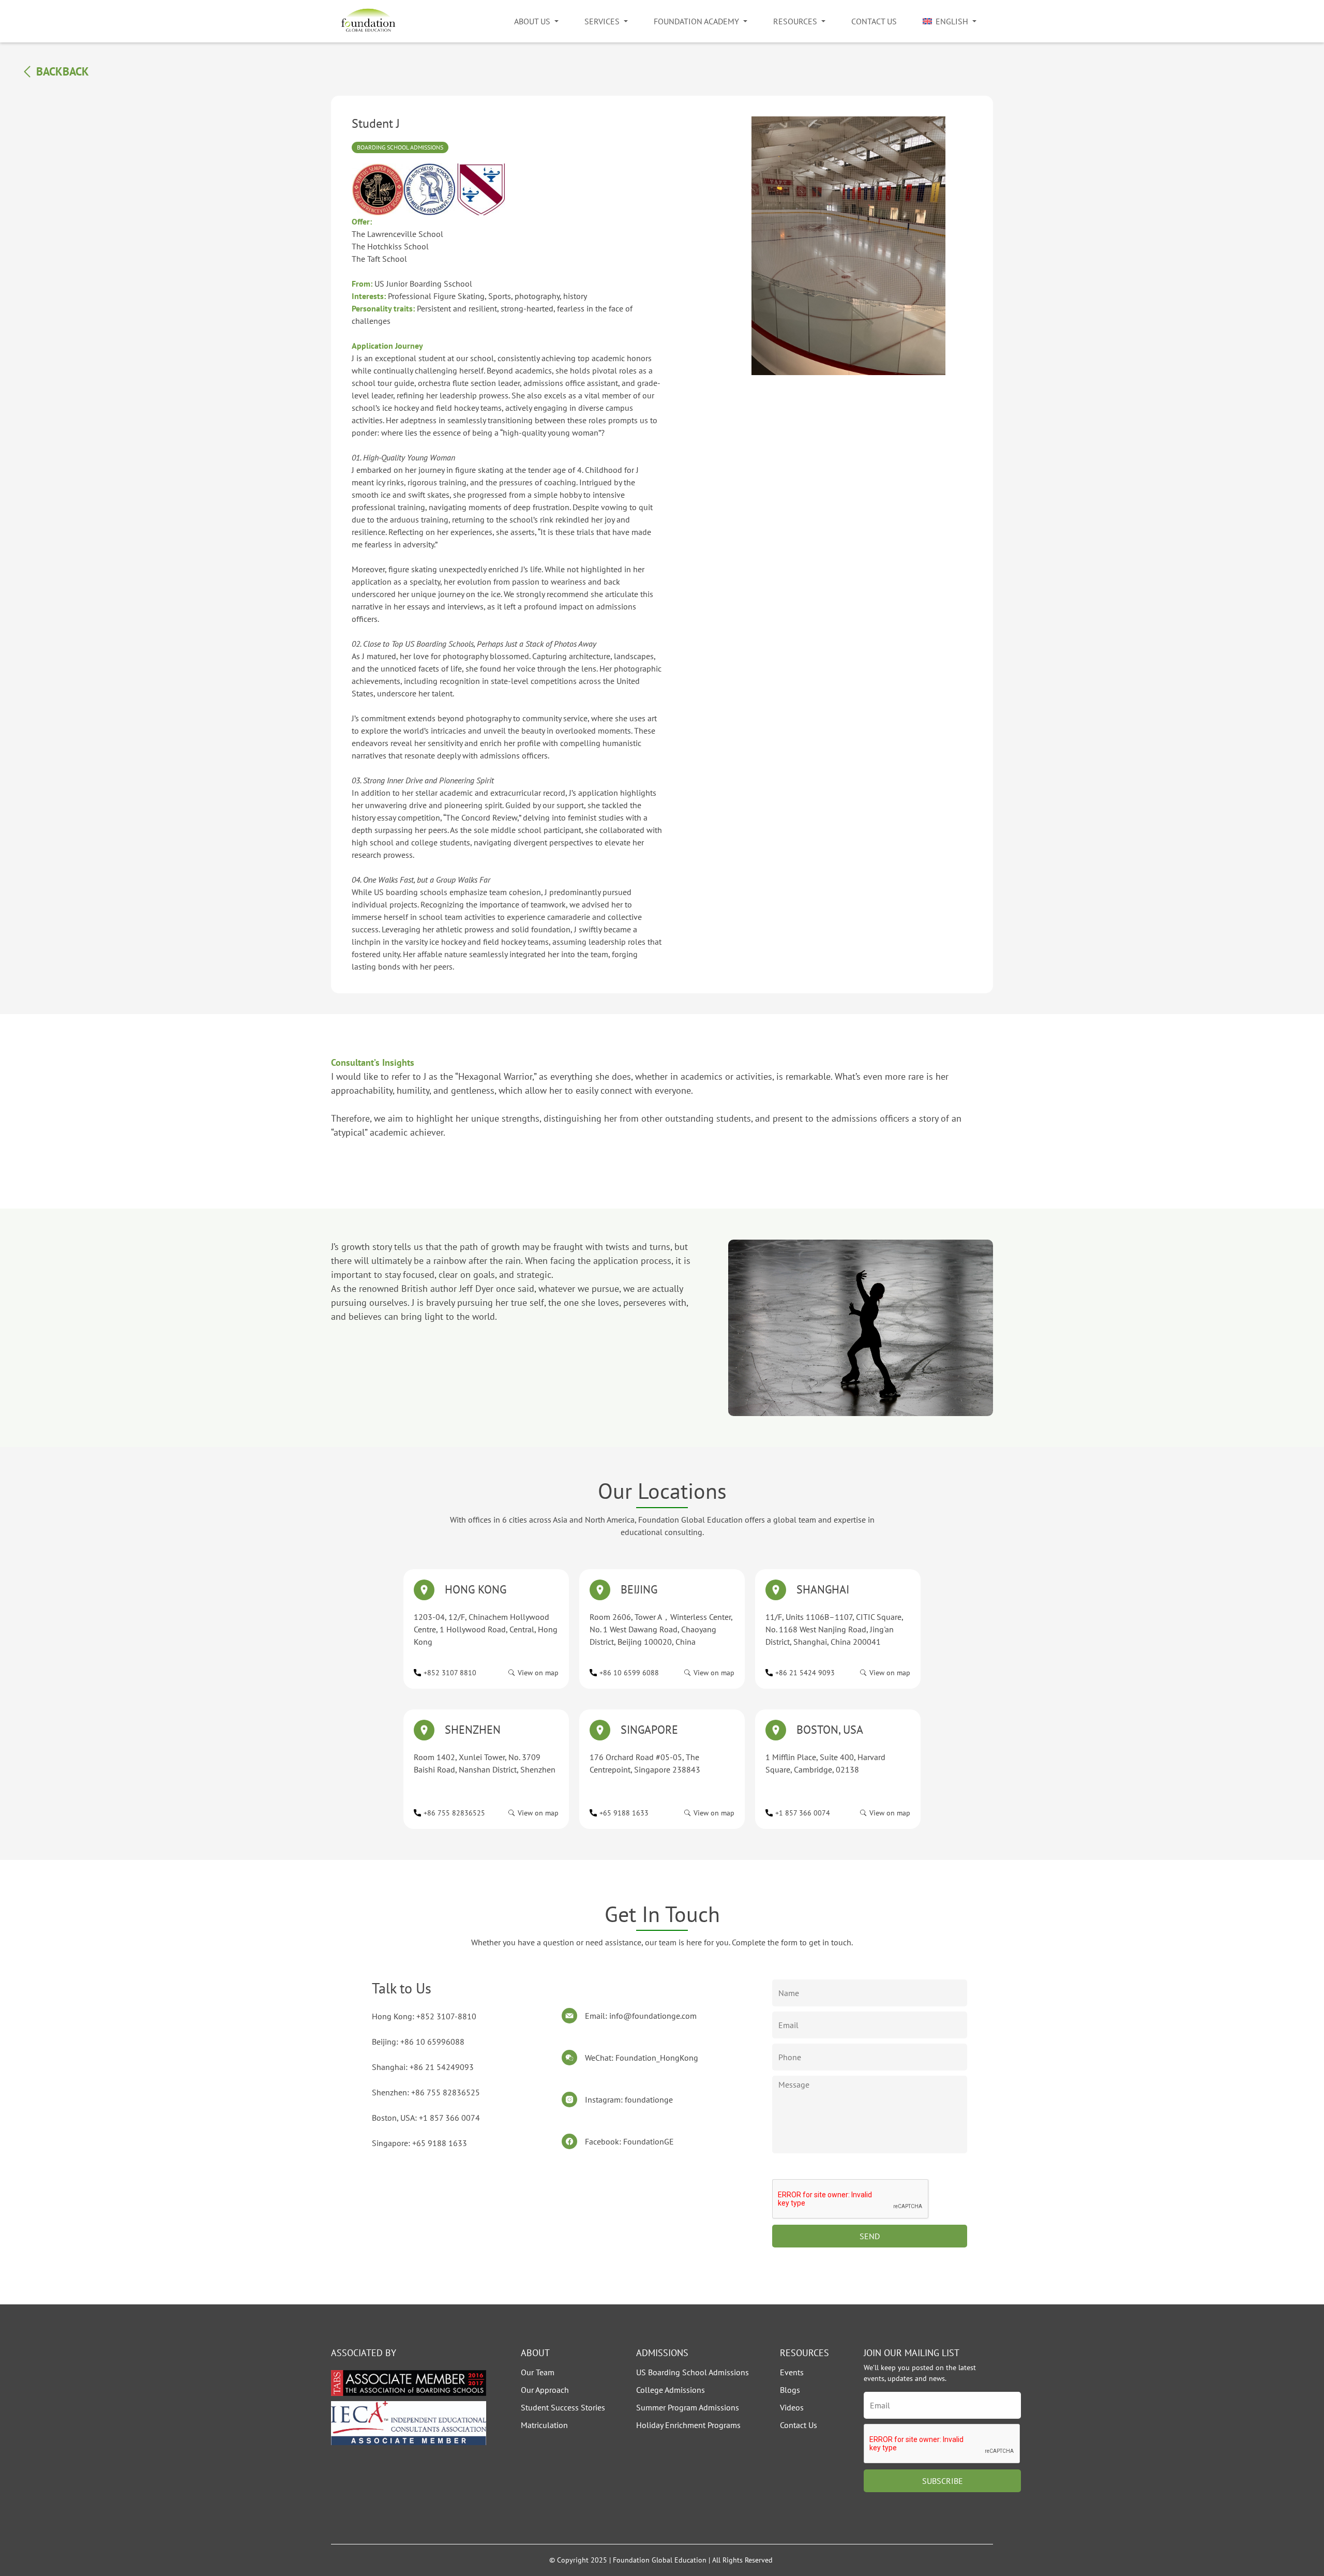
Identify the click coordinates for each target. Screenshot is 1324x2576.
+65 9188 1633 (624, 1813)
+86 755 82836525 (454, 1813)
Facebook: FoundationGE (629, 2141)
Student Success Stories (563, 2407)
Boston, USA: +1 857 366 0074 (426, 2118)
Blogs (790, 2390)
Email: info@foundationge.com (641, 2016)
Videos (792, 2407)
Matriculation (544, 2425)
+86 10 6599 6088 (629, 1673)
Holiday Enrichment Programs (688, 2425)
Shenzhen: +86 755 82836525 (426, 2092)
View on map (538, 1673)
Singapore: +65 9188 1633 (419, 2143)
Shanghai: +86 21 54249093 (423, 2067)
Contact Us (874, 21)
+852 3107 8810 (450, 1673)
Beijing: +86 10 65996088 (418, 2042)
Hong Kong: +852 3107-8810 (424, 2016)
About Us (532, 21)
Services (602, 21)
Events (792, 2372)
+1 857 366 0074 (803, 1813)
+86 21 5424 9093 (805, 1673)
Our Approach (545, 2390)
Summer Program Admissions (688, 2407)
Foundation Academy (696, 21)
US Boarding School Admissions (693, 2372)
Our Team (538, 2372)
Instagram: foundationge (629, 2099)
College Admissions (671, 2390)
